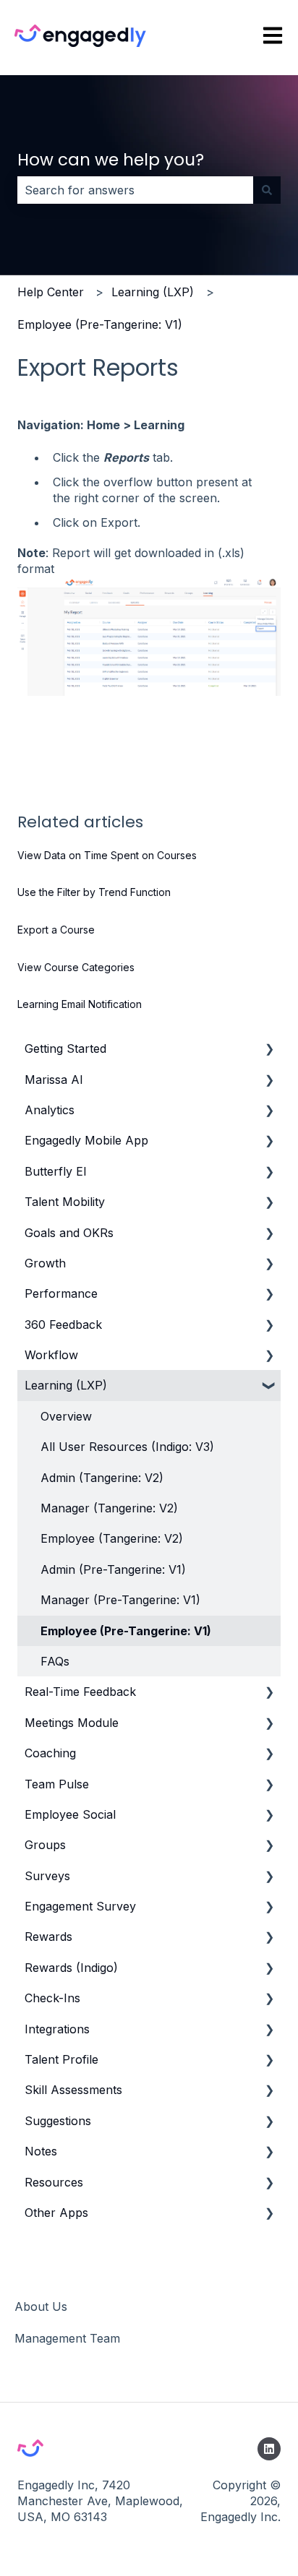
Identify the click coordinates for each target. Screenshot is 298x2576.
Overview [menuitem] (66, 1416)
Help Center (51, 292)
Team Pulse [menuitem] (57, 1784)
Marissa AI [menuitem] (54, 1080)
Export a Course (56, 930)
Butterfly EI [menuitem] (56, 1171)
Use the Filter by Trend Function (94, 892)
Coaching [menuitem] (50, 1753)
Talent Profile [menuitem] (61, 2059)
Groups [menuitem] (45, 1845)
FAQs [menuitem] (55, 1661)
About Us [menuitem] (41, 2306)
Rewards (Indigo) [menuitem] (71, 1968)
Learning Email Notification (80, 1004)
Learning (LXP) (153, 292)
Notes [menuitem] (41, 2151)
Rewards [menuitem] (48, 1937)
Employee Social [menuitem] (70, 1814)
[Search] (267, 190)
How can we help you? (111, 160)
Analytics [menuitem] (50, 1110)
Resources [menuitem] (54, 2182)
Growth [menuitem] (45, 1263)
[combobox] (135, 190)
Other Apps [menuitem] (56, 2213)
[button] (269, 1050)
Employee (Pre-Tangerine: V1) (100, 324)
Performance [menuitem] (61, 1293)
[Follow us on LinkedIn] (269, 2449)
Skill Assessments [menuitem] (73, 2090)
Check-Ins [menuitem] (52, 1998)
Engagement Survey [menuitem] (80, 1906)
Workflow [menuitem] (51, 1355)
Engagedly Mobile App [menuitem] (86, 1140)
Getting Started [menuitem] (65, 1048)
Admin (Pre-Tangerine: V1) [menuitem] (113, 1569)
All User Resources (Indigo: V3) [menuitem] (127, 1447)
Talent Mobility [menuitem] (65, 1202)
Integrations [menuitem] (57, 2029)
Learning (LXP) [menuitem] (66, 1385)
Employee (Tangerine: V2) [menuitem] (112, 1538)
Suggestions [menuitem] (58, 2121)
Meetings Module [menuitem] (72, 1723)
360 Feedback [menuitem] (63, 1324)
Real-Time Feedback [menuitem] (80, 1692)
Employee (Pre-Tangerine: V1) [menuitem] (126, 1631)
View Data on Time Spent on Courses (107, 855)
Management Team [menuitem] (67, 2338)
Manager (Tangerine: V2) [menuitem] (109, 1508)
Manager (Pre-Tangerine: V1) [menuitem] (120, 1600)
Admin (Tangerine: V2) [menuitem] (102, 1478)
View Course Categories (76, 967)
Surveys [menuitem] (47, 1876)
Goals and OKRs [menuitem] (69, 1233)
